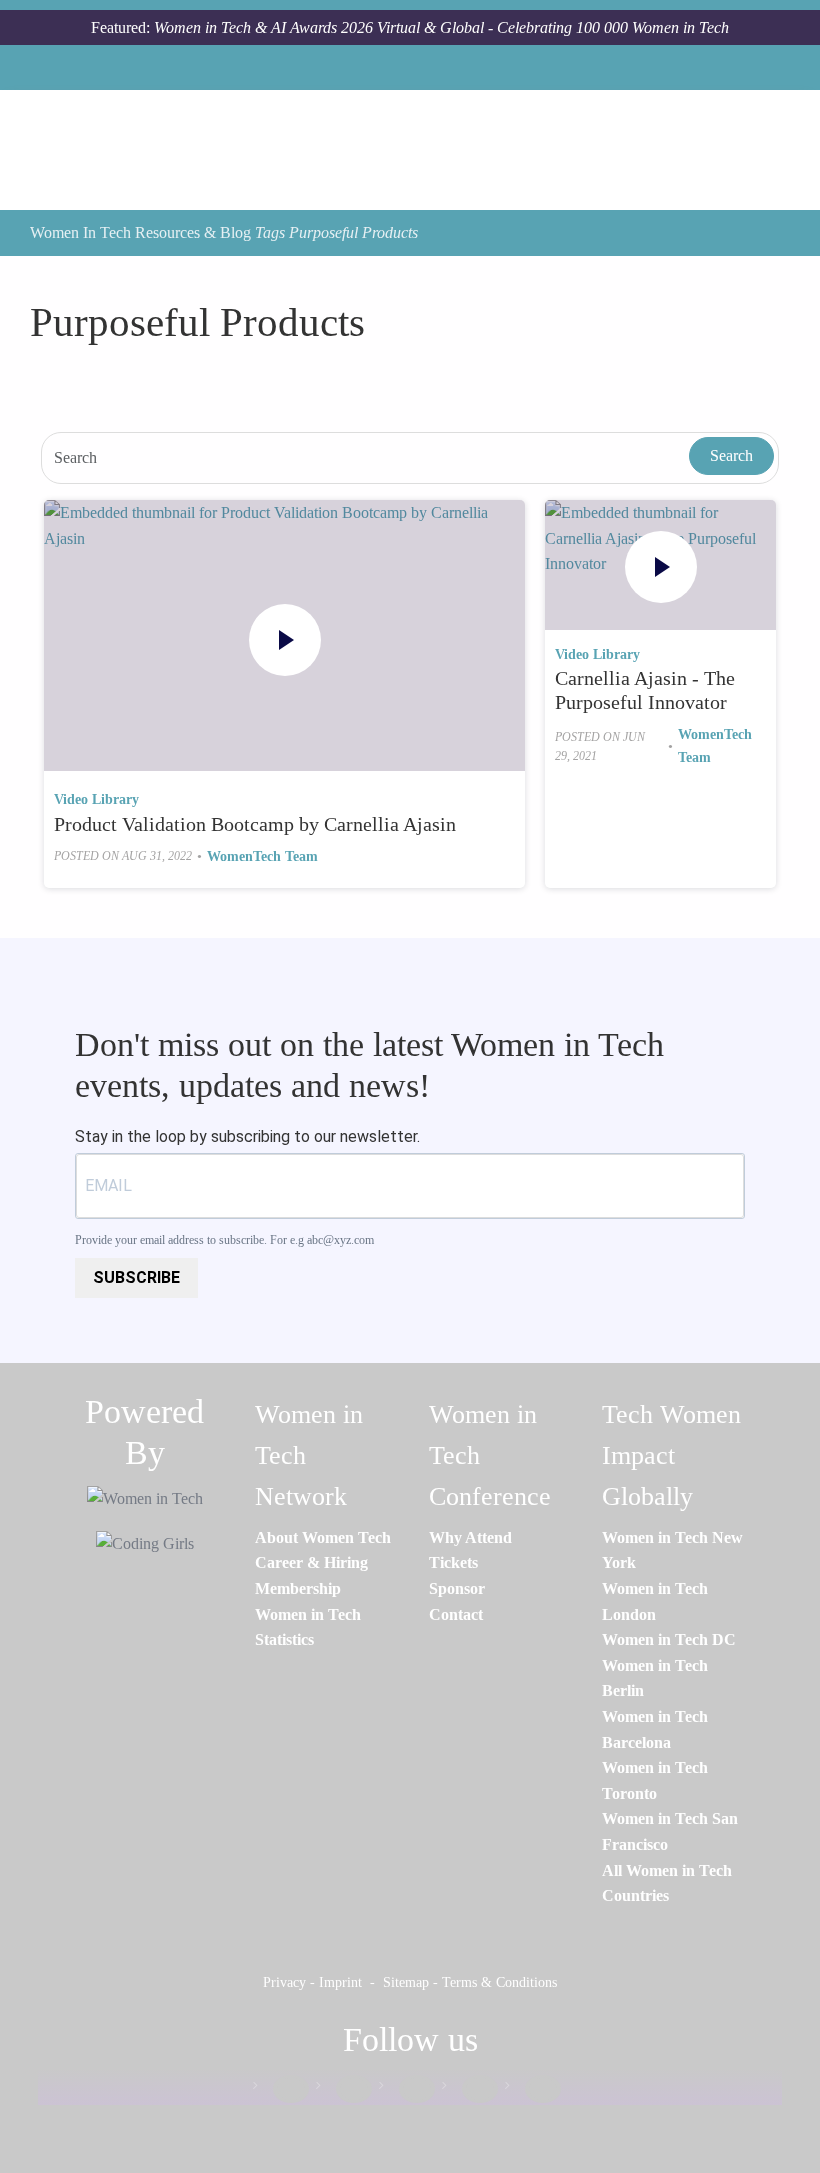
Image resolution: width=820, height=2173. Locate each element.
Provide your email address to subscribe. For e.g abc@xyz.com (224, 1240)
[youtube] (533, 2089)
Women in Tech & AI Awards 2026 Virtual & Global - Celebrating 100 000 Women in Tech (441, 27)
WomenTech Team (262, 856)
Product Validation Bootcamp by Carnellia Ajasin (255, 824)
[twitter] (470, 2089)
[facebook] (281, 2089)
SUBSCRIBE (136, 1277)
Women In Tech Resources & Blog (140, 232)
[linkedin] (344, 2089)
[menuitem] (323, 1537)
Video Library (96, 799)
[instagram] (407, 2089)
